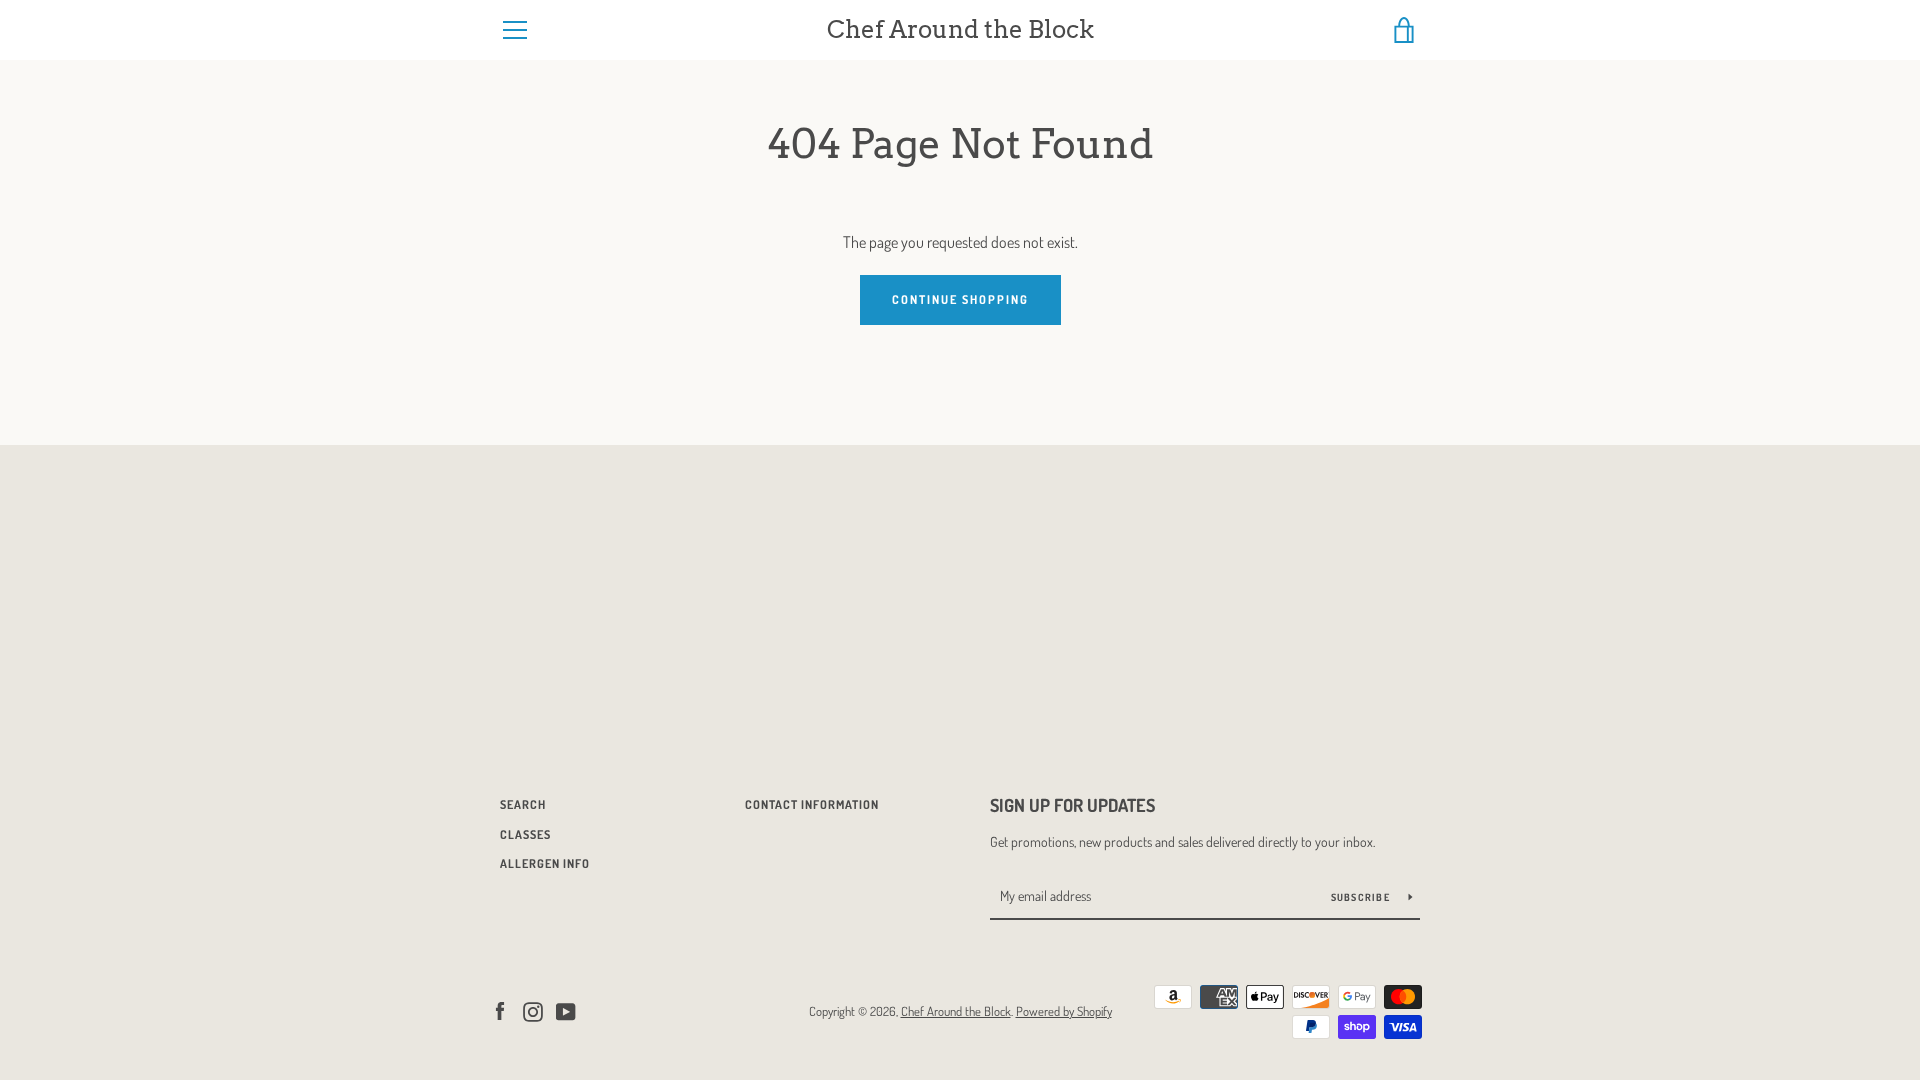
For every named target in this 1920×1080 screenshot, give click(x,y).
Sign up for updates (1072, 805)
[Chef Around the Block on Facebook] (500, 1010)
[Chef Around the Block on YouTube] (566, 1010)
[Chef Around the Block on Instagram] (533, 1010)
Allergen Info (545, 863)
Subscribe (1362, 897)
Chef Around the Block (960, 30)
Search (523, 804)
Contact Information (812, 804)
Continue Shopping (960, 299)
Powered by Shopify (1064, 1011)
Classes (525, 834)
